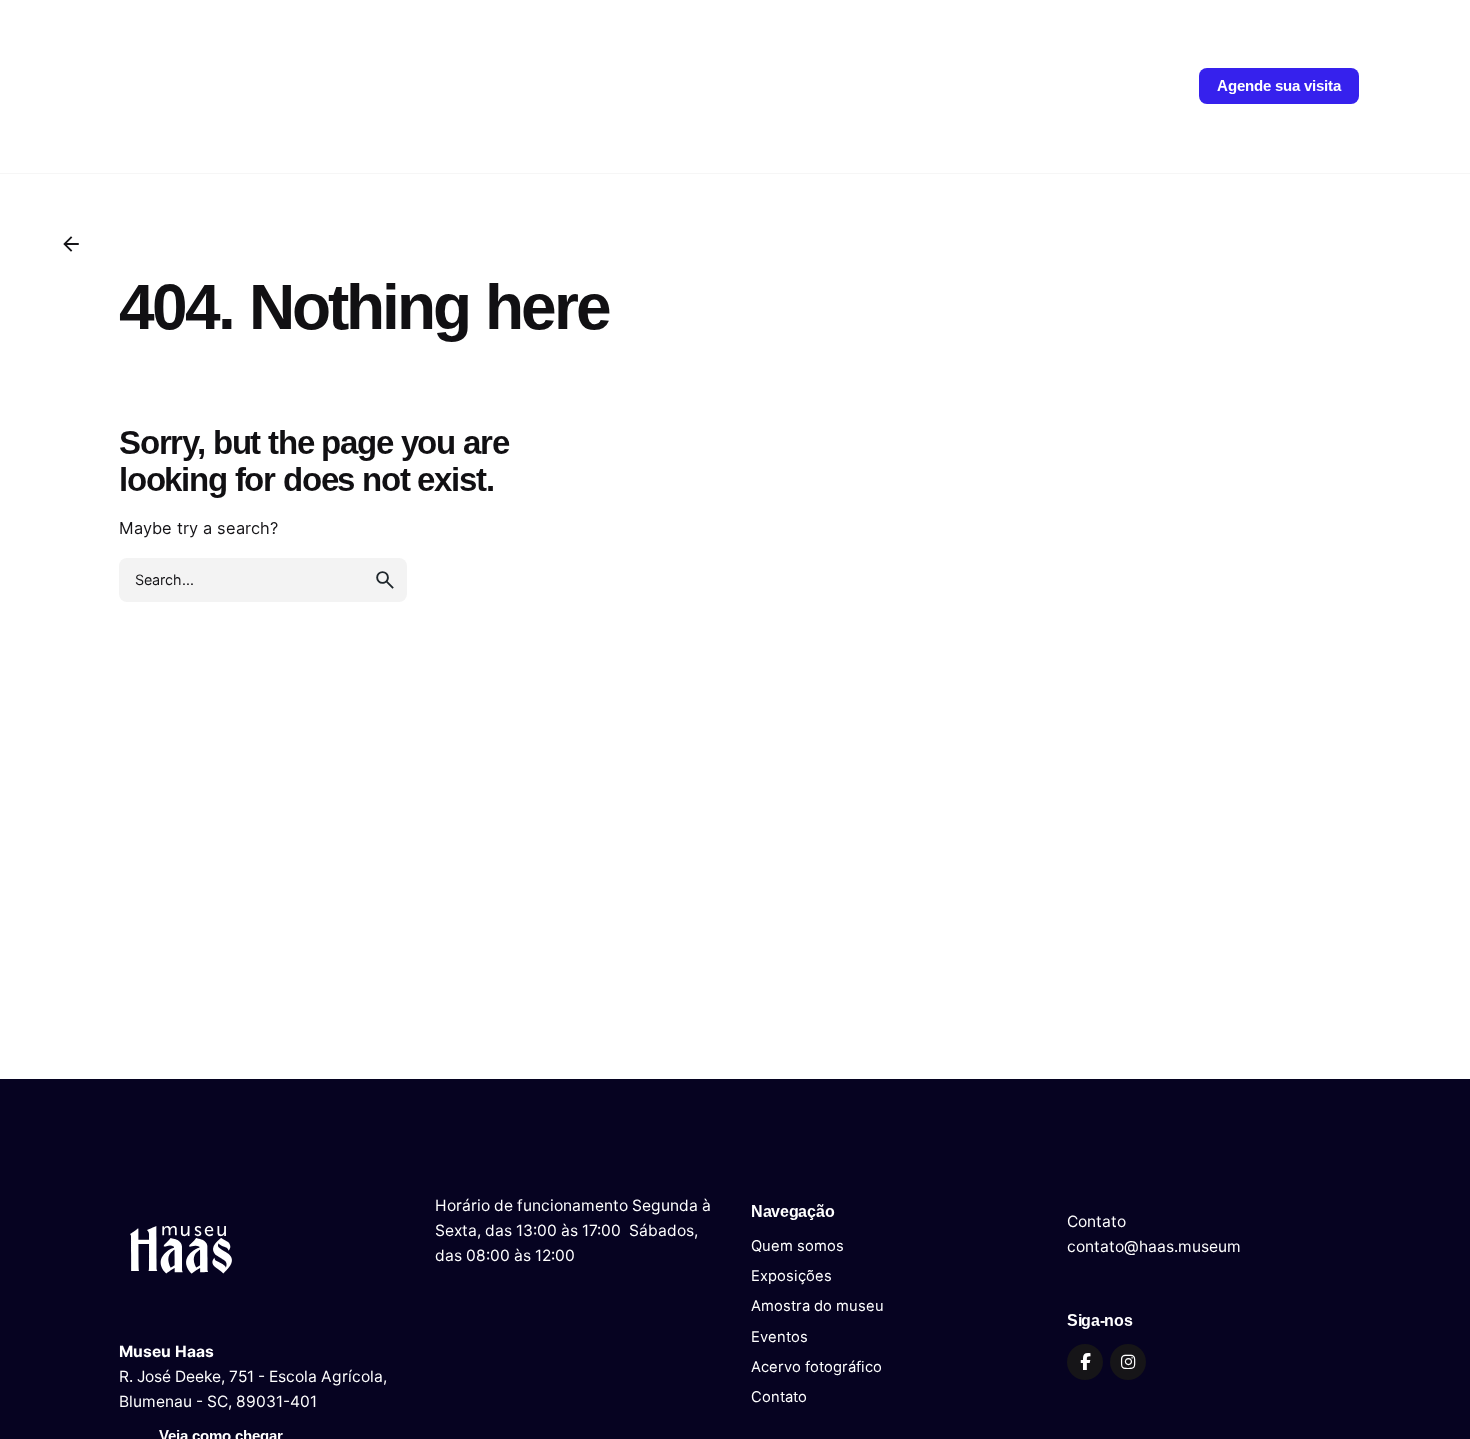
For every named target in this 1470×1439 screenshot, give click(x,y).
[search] (385, 580)
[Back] (71, 244)
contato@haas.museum (1154, 1246)
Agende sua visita (1279, 86)
